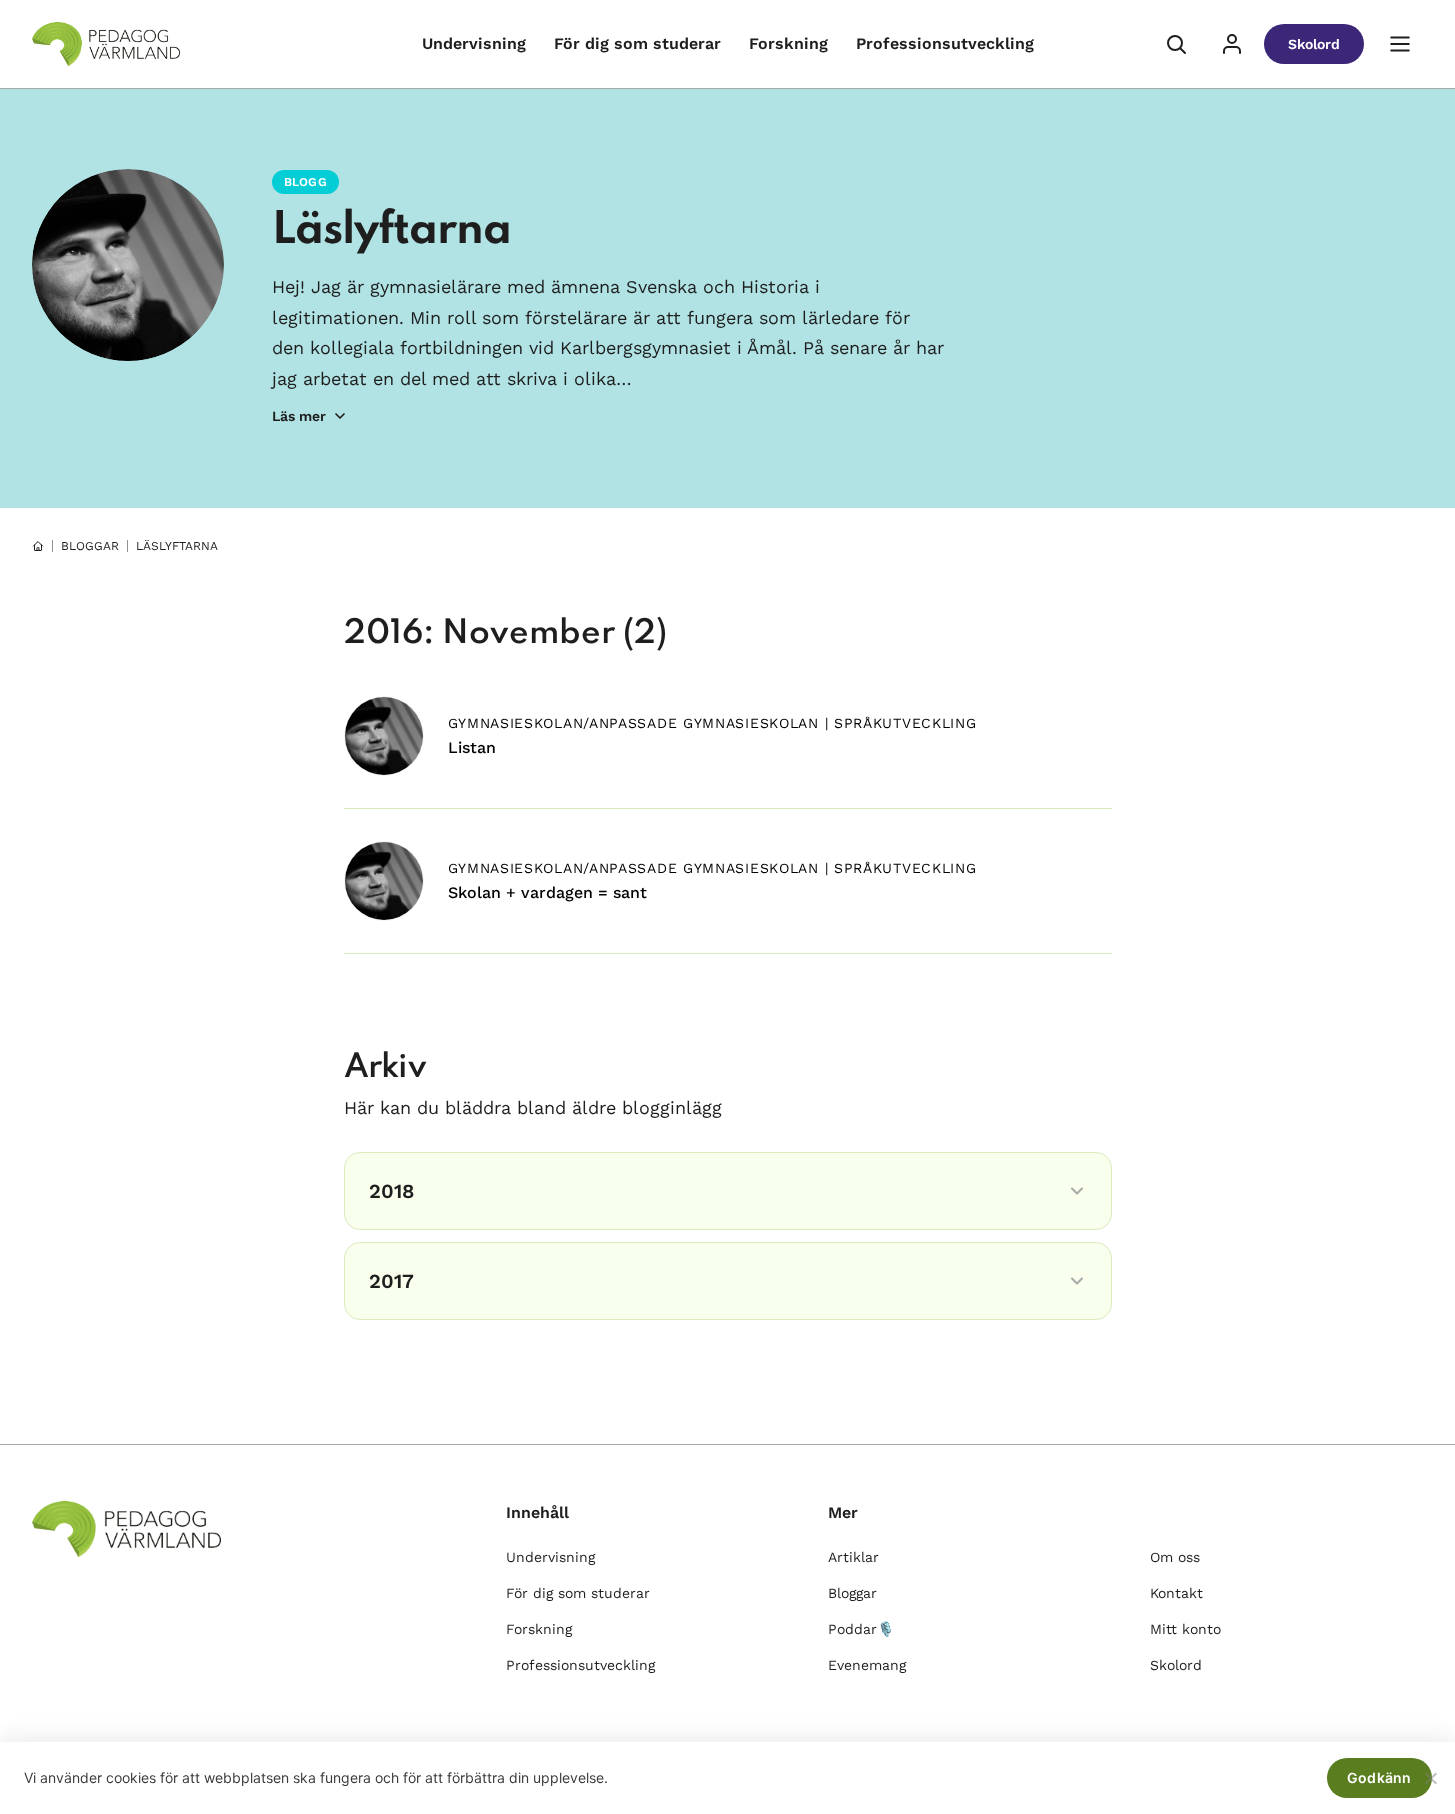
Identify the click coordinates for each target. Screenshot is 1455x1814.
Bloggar (852, 1593)
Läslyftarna (391, 231)
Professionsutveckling (945, 43)
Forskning (788, 43)
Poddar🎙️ (861, 1629)
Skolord (1314, 44)
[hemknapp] (38, 546)
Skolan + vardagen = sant (547, 892)
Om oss (1175, 1557)
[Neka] (1430, 1778)
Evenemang (867, 1665)
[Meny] (1400, 44)
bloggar (90, 546)
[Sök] (1176, 44)
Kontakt (1176, 1593)
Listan (472, 747)
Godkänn (1379, 1777)
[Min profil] (1232, 44)
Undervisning (474, 43)
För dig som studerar (637, 43)
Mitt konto (1185, 1629)
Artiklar (853, 1557)
